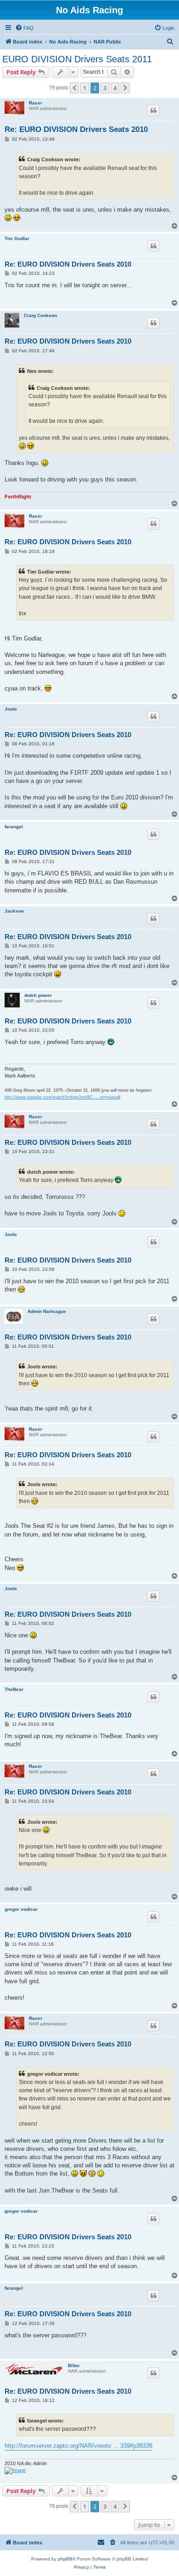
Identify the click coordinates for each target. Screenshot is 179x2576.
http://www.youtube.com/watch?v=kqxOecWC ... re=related (62, 1097)
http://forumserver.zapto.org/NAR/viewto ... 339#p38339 (78, 2446)
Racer (36, 103)
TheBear (14, 1689)
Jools (11, 709)
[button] (74, 88)
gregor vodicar (21, 1909)
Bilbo (74, 2365)
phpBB (65, 2559)
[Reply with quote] (153, 110)
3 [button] (105, 88)
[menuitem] (24, 28)
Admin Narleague (47, 1311)
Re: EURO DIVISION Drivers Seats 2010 (76, 129)
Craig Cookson (40, 315)
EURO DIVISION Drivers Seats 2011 (77, 59)
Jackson (14, 911)
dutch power (38, 995)
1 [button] (85, 88)
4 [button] (115, 88)
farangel (14, 827)
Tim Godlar (17, 238)
